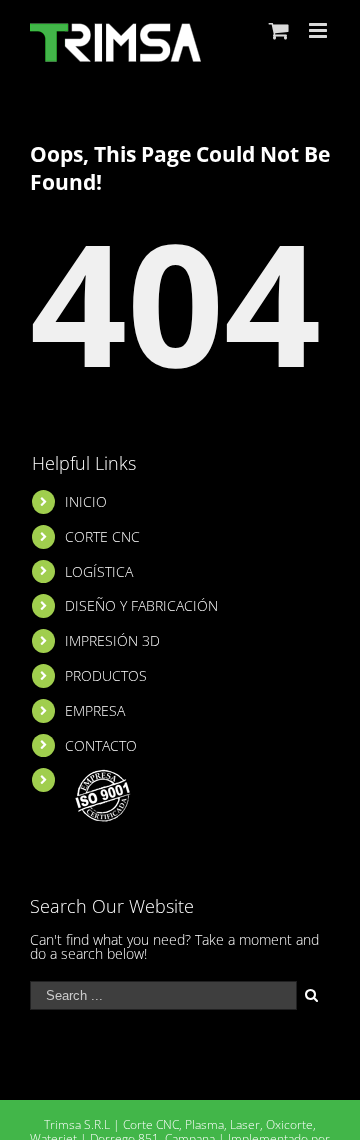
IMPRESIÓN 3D (112, 640)
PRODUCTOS (106, 675)
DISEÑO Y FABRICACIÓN (141, 605)
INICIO (86, 501)
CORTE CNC (102, 536)
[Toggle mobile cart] (279, 30)
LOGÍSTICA (99, 571)
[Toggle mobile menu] (319, 30)
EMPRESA (95, 710)
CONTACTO (101, 745)
